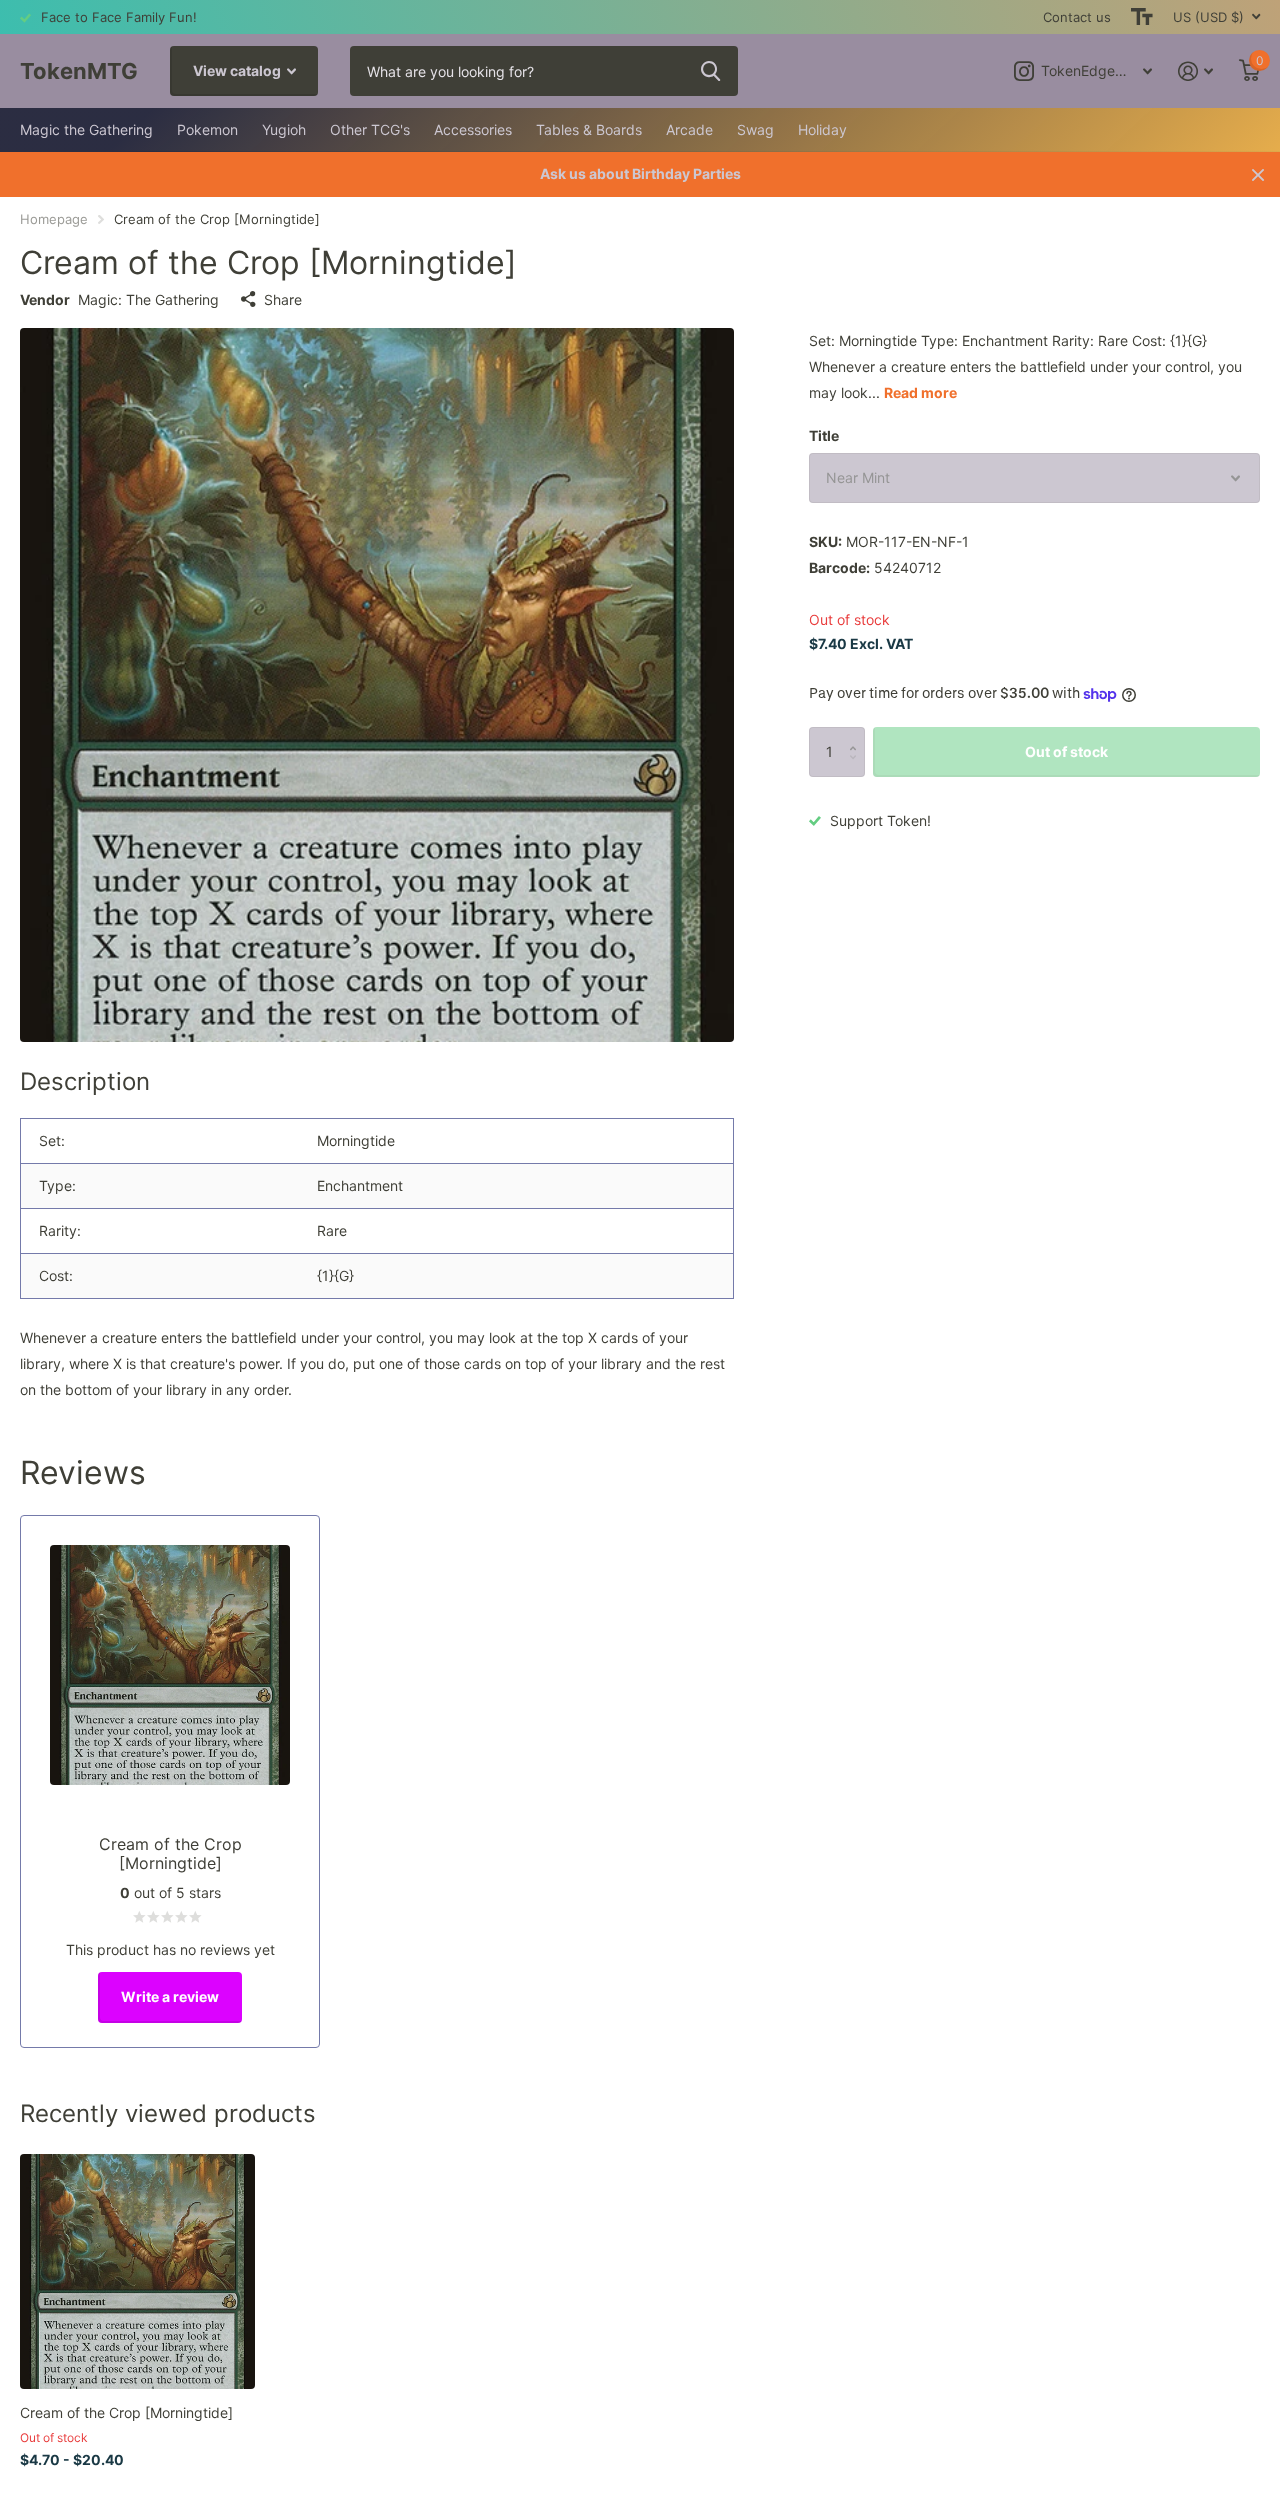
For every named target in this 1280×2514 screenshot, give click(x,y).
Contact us (1077, 17)
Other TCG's (370, 129)
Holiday (822, 129)
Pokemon (207, 129)
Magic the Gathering (86, 129)
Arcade (689, 129)
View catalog (238, 70)
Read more (920, 392)
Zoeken (710, 71)
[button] (857, 734)
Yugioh (284, 129)
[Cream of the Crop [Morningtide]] (137, 2271)
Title (824, 435)
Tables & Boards (589, 129)
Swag (755, 129)
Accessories (473, 129)
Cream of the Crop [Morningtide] (126, 2412)
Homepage (54, 219)
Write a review (170, 1996)
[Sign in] (1195, 71)
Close (1258, 174)
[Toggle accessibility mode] (1142, 17)
